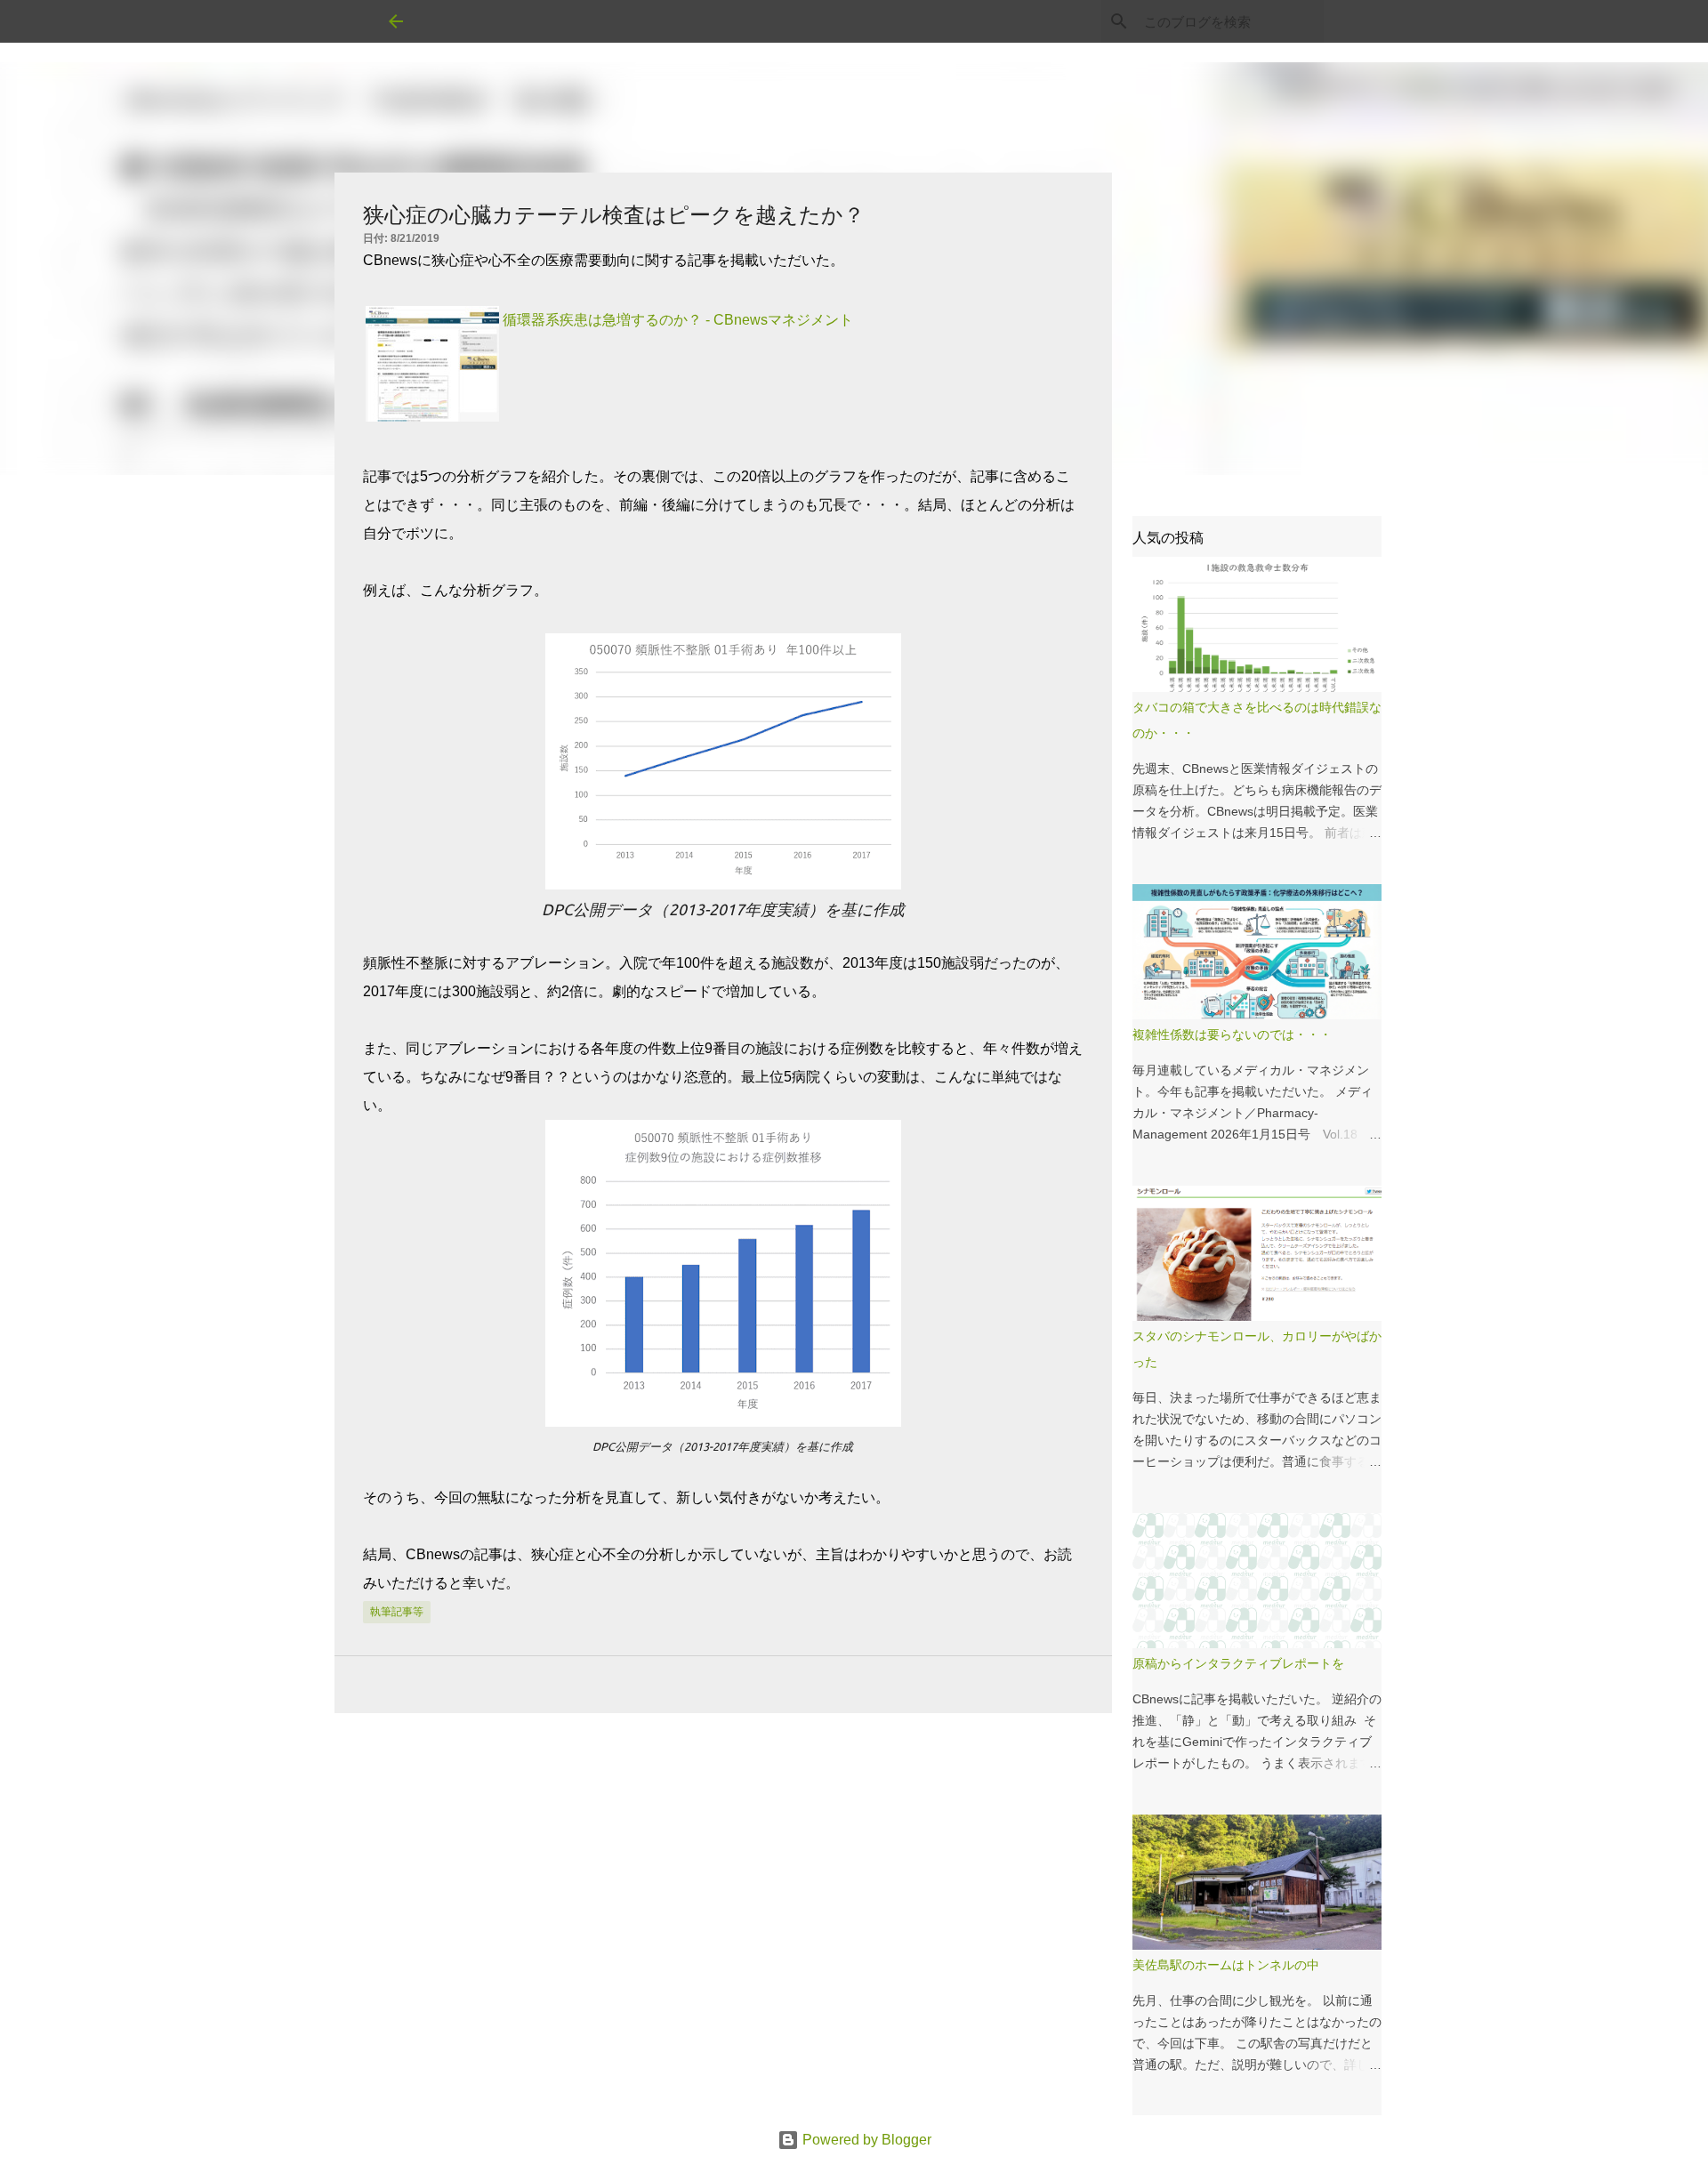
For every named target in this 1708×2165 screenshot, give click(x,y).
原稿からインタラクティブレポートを (1238, 1663)
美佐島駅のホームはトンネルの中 (1226, 1965)
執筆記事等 (397, 1612)
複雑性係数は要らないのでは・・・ (1232, 1034)
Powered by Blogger (865, 2140)
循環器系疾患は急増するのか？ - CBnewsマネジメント (678, 320)
